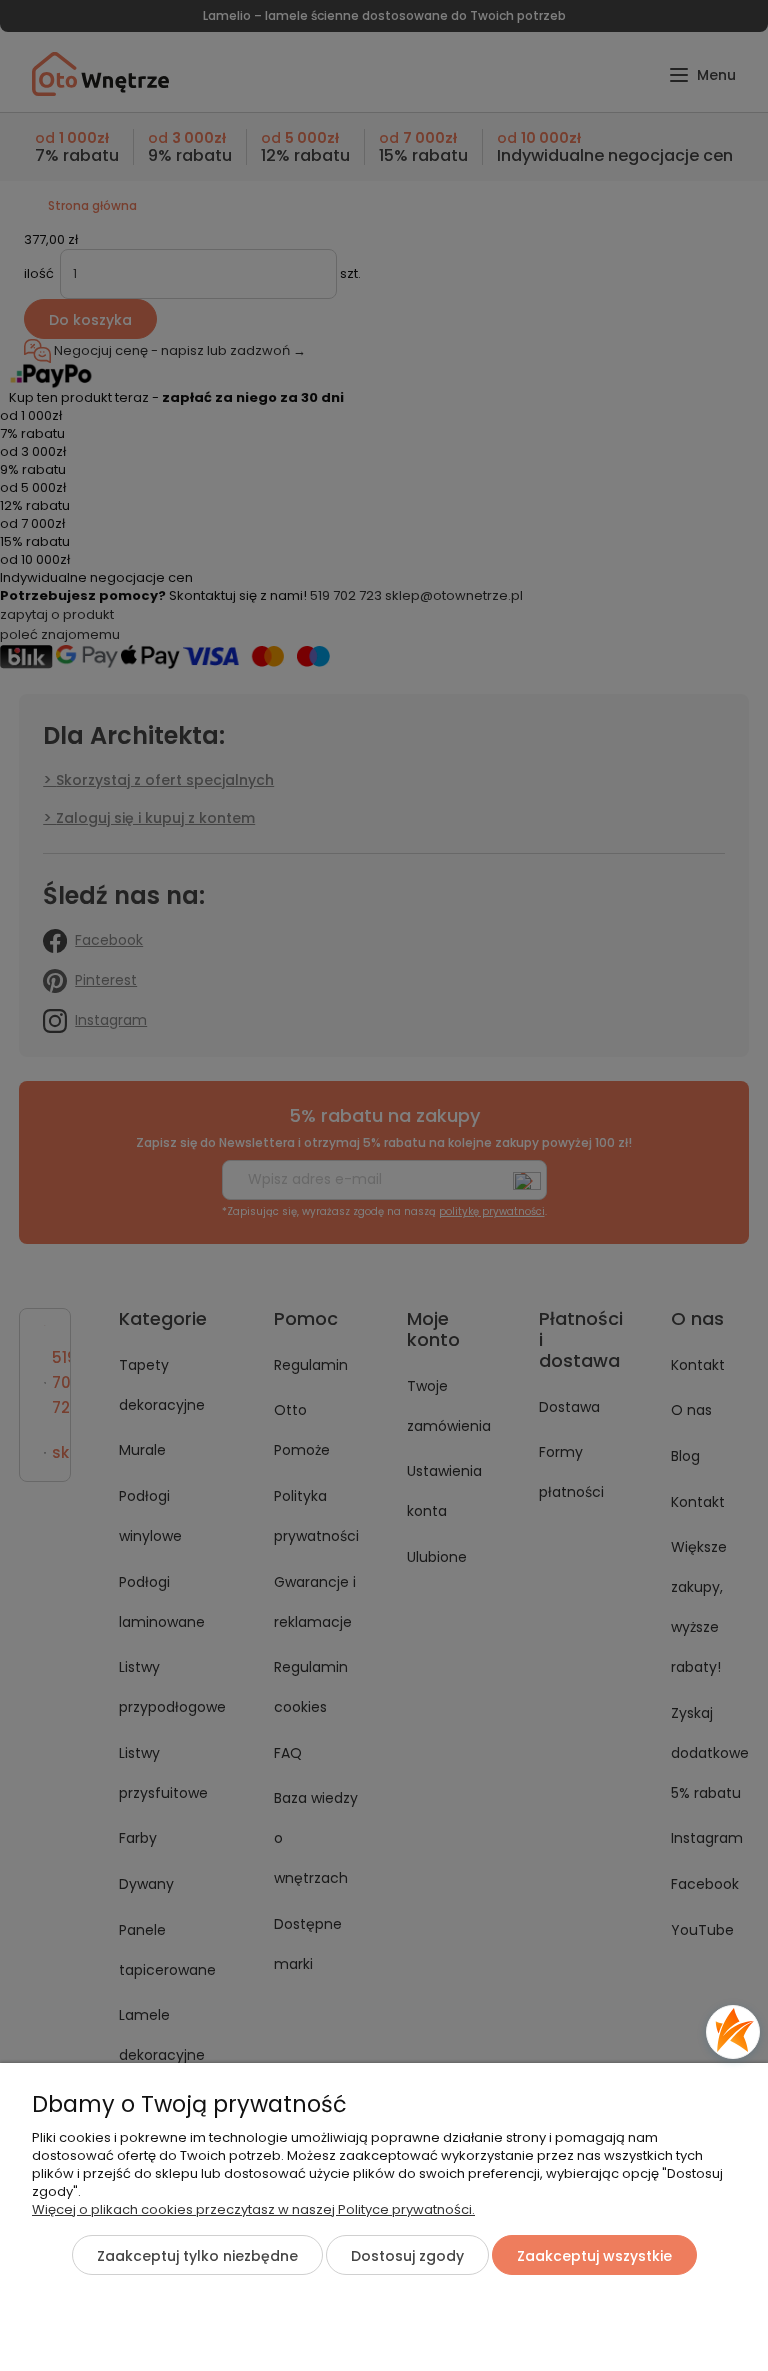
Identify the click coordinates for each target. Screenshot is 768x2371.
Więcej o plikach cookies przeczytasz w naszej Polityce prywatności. (253, 2209)
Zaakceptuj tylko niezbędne (197, 2256)
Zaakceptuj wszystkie (594, 2256)
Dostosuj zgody (407, 2256)
